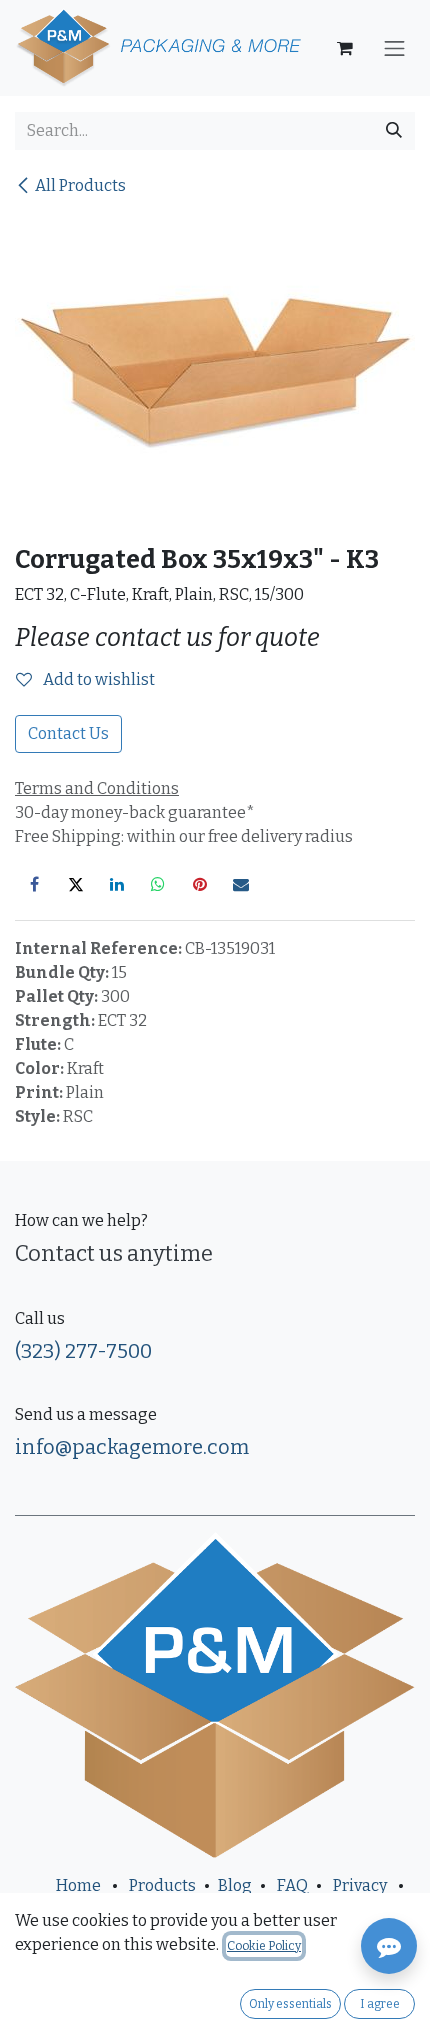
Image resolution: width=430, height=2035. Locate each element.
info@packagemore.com (132, 1447)
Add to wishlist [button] (97, 679)
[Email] (241, 884)
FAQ (292, 1885)
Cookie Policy (264, 1946)
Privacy (360, 1885)
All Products (80, 185)
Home (78, 1885)
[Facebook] (34, 884)
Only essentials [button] (290, 2004)
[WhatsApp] (158, 884)
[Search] (394, 131)
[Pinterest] (200, 884)
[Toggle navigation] (395, 48)
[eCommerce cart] (345, 48)
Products (162, 1885)
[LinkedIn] (117, 884)
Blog (235, 1885)
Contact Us (68, 733)
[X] (76, 884)
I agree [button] (380, 2004)
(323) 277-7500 (83, 1351)
